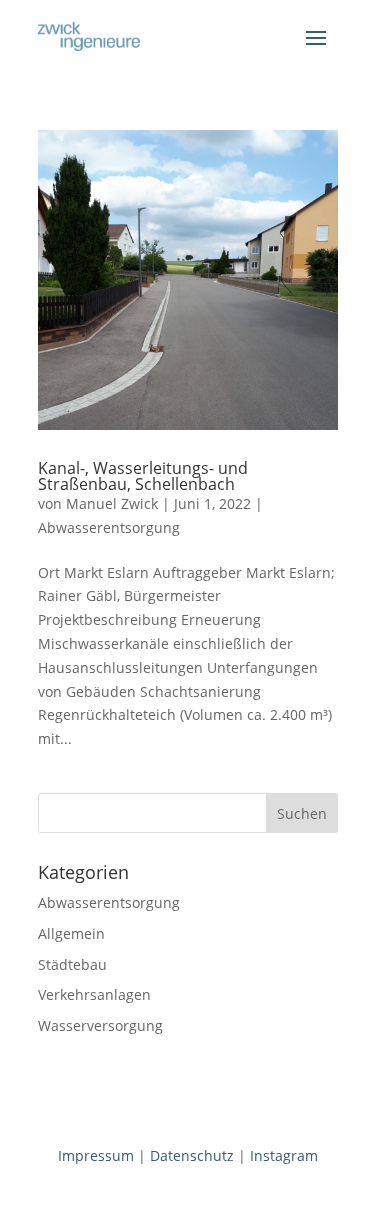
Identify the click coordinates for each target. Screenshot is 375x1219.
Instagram (284, 1155)
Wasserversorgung (100, 1025)
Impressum (96, 1155)
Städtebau (72, 964)
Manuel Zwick (112, 503)
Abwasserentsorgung (109, 527)
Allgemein (71, 933)
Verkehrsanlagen (94, 994)
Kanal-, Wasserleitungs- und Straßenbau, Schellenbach (143, 476)
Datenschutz (192, 1155)
